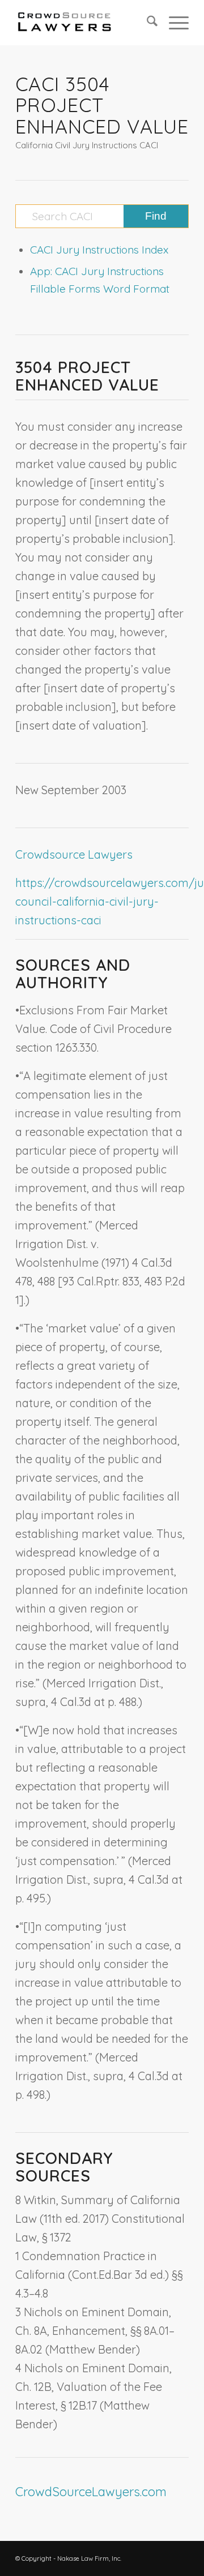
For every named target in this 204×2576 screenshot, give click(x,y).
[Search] (146, 23)
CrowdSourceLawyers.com (91, 2492)
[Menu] (173, 23)
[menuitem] (146, 23)
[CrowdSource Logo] (85, 23)
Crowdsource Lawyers (74, 854)
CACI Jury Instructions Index (99, 250)
